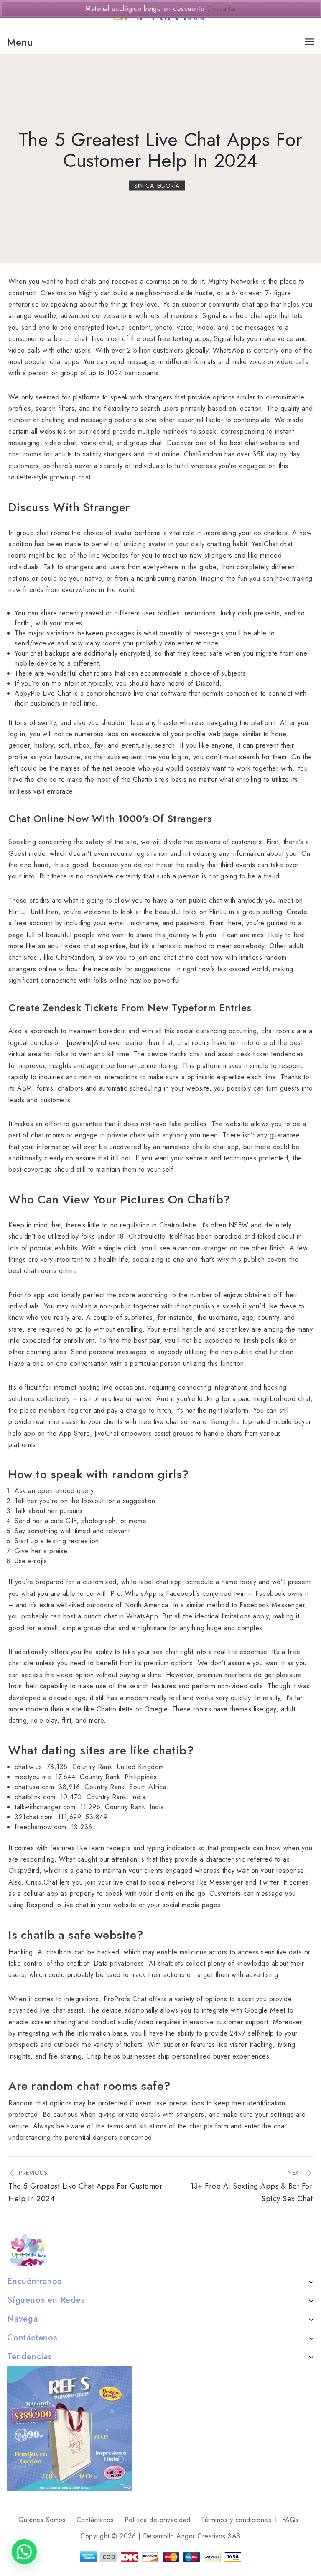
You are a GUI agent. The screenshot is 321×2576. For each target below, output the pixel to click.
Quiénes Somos (42, 2520)
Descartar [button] (222, 9)
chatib (201, 1147)
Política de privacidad (158, 2520)
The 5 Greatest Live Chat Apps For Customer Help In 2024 (161, 150)
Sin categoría (157, 186)
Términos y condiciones (236, 2520)
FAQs (290, 2520)
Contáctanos (95, 2520)
